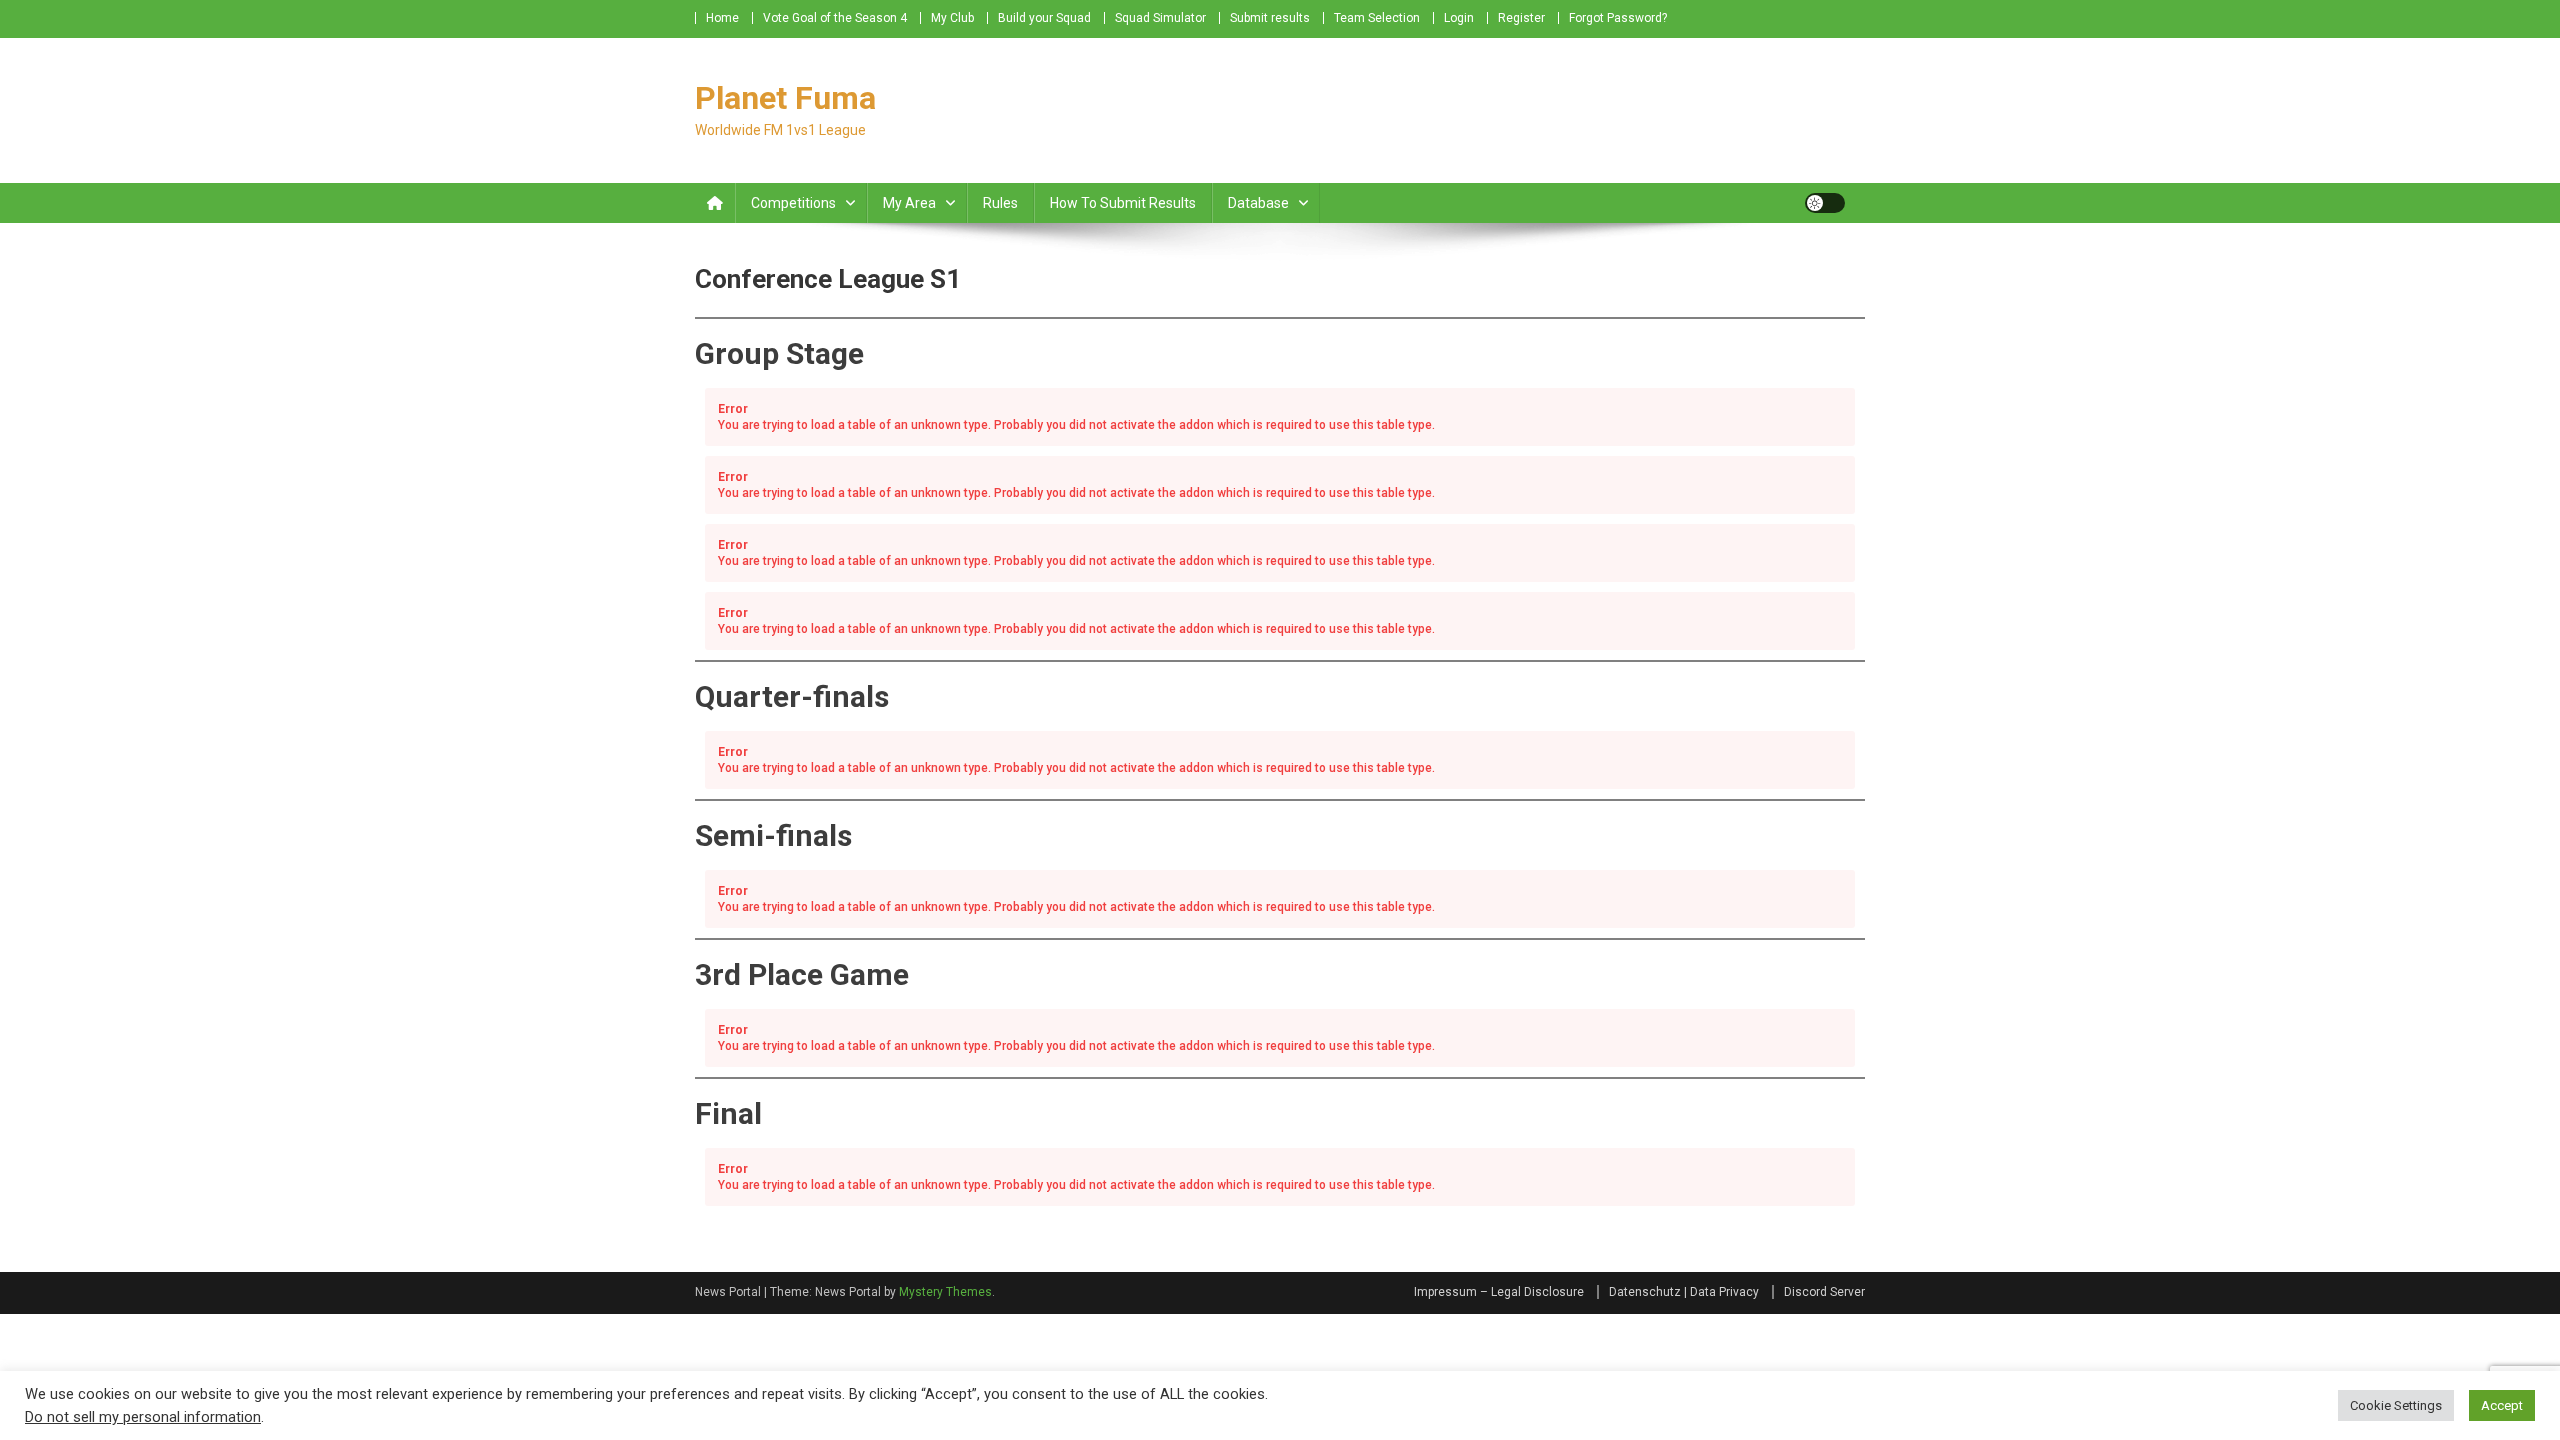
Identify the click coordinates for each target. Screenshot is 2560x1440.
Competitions (793, 203)
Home (722, 18)
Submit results (1270, 18)
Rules (1000, 203)
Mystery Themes (945, 1292)
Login (1459, 18)
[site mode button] (1825, 203)
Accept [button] (2502, 1405)
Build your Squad (1044, 18)
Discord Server (1824, 1292)
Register (1521, 18)
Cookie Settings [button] (2396, 1405)
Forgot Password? (1618, 18)
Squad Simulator (1160, 18)
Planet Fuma (785, 98)
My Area (909, 203)
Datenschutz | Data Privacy (1684, 1292)
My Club (952, 18)
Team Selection (1377, 18)
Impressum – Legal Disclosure (1499, 1292)
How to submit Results (1123, 203)
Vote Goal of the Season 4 (835, 18)
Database (1258, 203)
